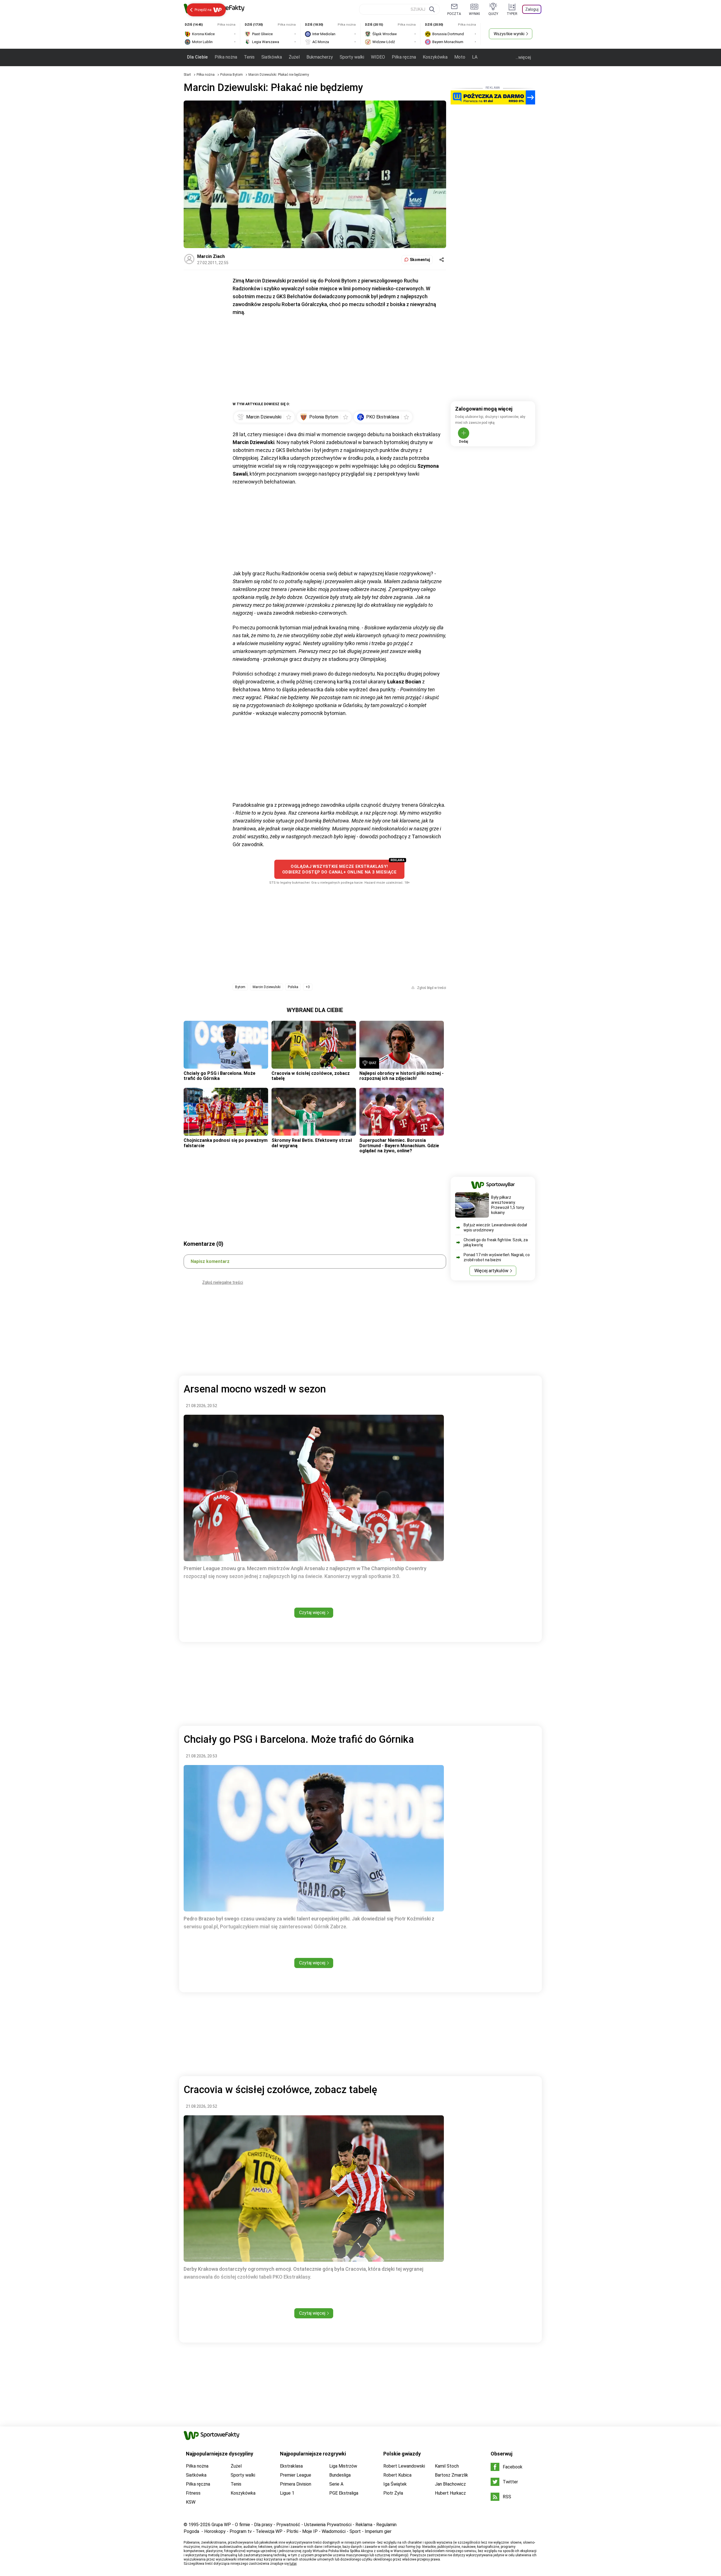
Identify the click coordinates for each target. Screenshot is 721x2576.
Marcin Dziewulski (267, 987)
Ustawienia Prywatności (328, 2525)
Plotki (292, 2531)
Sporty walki (352, 57)
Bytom (240, 987)
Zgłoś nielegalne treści (223, 1282)
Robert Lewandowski (404, 2466)
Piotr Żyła (393, 2493)
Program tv (241, 2531)
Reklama (364, 2525)
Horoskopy (215, 2531)
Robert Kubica (397, 2475)
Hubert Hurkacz (450, 2493)
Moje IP (310, 2531)
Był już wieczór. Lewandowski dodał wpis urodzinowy (495, 1227)
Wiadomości (334, 2531)
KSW (191, 2502)
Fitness (193, 2493)
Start (187, 75)
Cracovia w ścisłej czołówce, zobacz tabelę (311, 1076)
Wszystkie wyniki (509, 34)
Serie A (336, 2484)
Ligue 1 (287, 2493)
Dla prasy (263, 2525)
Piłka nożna (226, 57)
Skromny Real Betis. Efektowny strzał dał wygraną (312, 1143)
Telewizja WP (269, 2531)
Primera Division (296, 2484)
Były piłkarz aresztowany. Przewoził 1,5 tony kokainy (508, 1205)
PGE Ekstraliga (344, 2493)
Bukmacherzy (320, 57)
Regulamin (386, 2525)
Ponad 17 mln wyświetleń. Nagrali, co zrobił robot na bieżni (497, 1257)
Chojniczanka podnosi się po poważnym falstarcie (226, 1143)
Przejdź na (203, 10)
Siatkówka (272, 57)
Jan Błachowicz (450, 2484)
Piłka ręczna (404, 57)
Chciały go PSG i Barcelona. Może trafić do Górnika (220, 1076)
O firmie (242, 2525)
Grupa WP (221, 2525)
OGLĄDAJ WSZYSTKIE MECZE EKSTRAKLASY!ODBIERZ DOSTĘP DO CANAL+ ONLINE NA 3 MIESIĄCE (339, 869)
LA (475, 57)
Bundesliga (340, 2475)
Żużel (294, 57)
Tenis (249, 57)
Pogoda (191, 2531)
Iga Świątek (395, 2484)
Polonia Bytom (232, 75)
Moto (460, 57)
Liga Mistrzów (343, 2466)
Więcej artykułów (491, 1271)
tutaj (293, 2564)
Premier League (296, 2475)
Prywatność (288, 2525)
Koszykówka (435, 57)
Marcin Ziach (211, 256)
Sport (355, 2531)
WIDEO (378, 57)
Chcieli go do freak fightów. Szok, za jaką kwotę (496, 1242)
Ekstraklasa (291, 2466)
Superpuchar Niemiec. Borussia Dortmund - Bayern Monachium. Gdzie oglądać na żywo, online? (399, 1146)
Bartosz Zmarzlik (451, 2475)
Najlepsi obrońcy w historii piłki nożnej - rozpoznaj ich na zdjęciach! (401, 1076)
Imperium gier (378, 2531)
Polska (293, 987)
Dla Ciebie (197, 57)
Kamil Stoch (447, 2466)
